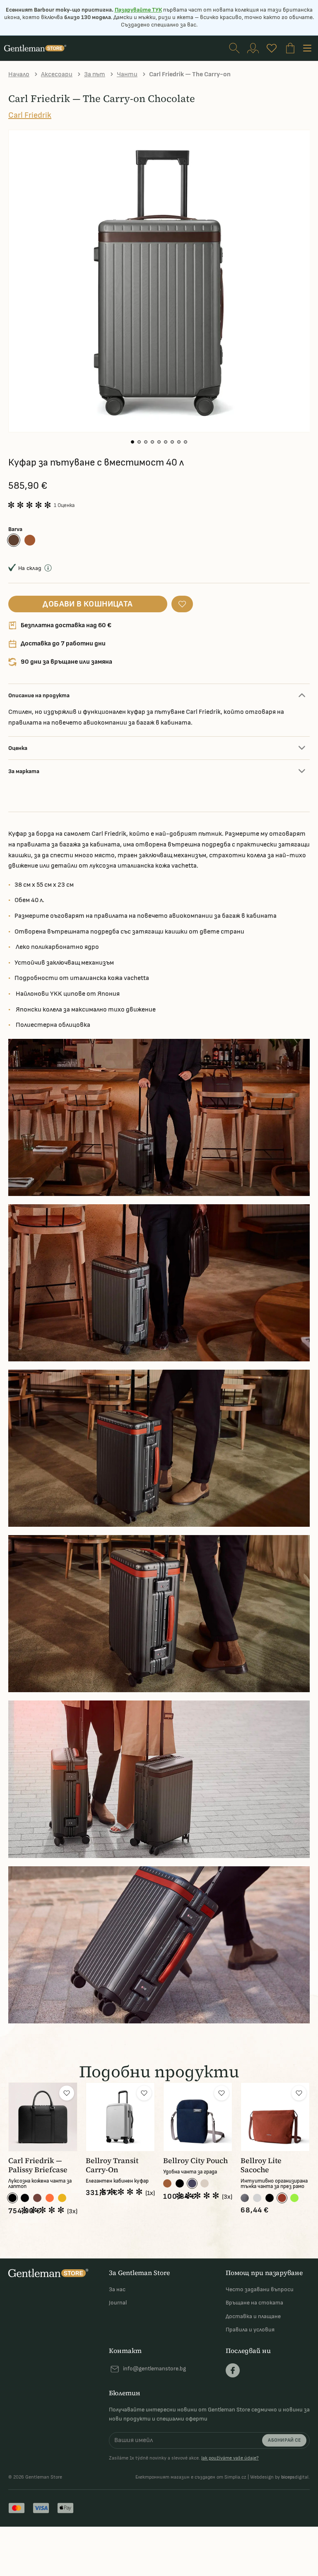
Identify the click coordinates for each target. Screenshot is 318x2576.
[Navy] (192, 2183)
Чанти (127, 74)
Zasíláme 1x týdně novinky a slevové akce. (184, 2458)
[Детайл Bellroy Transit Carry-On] (120, 2117)
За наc (117, 2289)
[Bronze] (167, 2183)
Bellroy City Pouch (195, 2161)
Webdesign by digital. (280, 2477)
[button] (132, 442)
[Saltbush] (205, 2183)
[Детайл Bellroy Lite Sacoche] (275, 2117)
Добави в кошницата (88, 604)
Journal (118, 2303)
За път (95, 74)
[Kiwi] (294, 2198)
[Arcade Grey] (245, 2198)
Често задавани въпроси (260, 2289)
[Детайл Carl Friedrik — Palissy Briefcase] (43, 2117)
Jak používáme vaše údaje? (230, 2458)
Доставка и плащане (253, 2316)
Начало (19, 74)
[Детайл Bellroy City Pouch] (198, 2117)
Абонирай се (284, 2440)
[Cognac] (30, 540)
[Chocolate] (14, 540)
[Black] (12, 2198)
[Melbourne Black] (180, 2183)
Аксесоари (57, 74)
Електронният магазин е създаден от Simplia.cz (191, 2477)
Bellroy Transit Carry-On (112, 2165)
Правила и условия (250, 2330)
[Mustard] (62, 2198)
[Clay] (282, 2198)
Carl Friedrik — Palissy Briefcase (38, 2165)
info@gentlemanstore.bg (154, 2369)
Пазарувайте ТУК (138, 10)
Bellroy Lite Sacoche (261, 2165)
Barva (15, 529)
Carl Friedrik (30, 115)
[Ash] (257, 2198)
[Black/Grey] (25, 2198)
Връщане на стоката (254, 2303)
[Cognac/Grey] (50, 2198)
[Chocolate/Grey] (37, 2198)
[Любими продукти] (272, 48)
